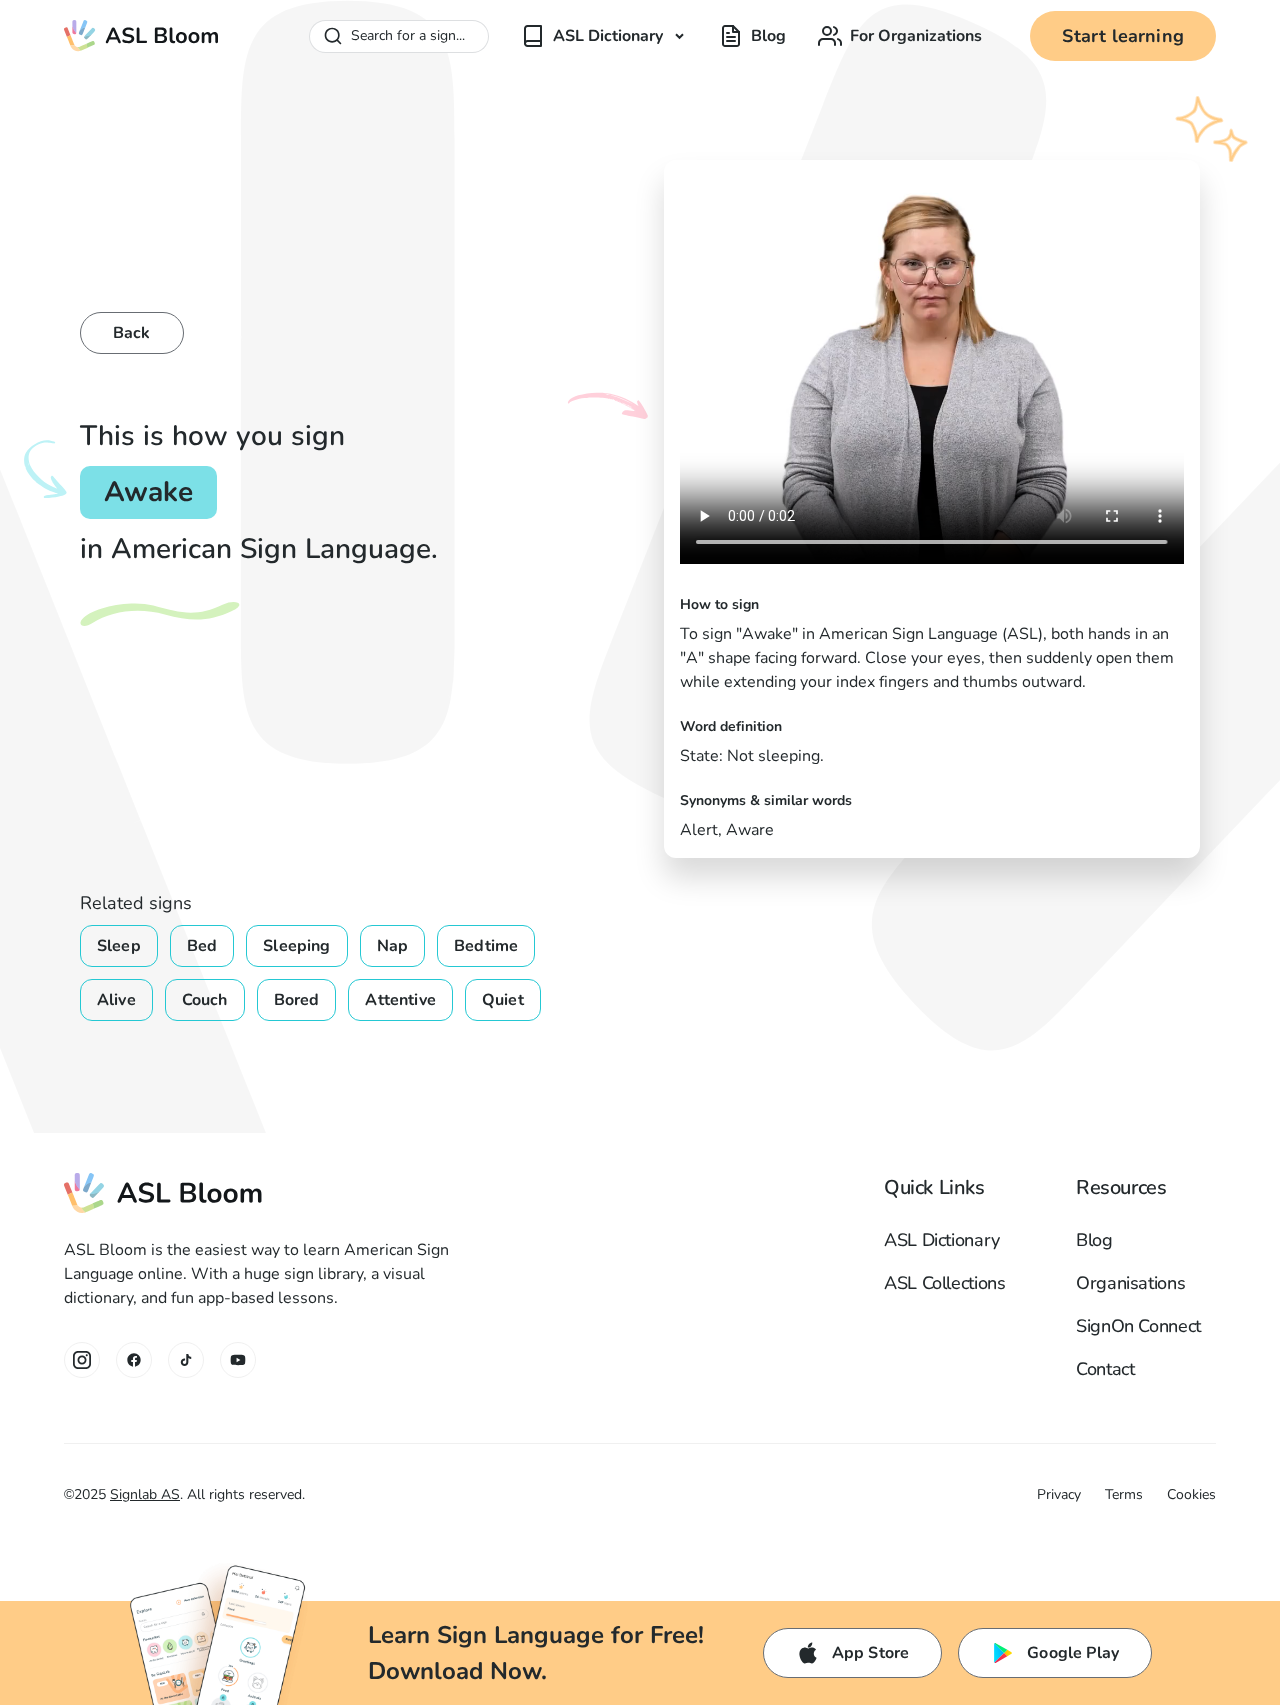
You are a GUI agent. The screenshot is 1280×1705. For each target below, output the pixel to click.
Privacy (1059, 1494)
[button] (604, 36)
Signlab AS (145, 1494)
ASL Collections (945, 1283)
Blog (1094, 1240)
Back (132, 333)
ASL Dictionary (942, 1240)
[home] (142, 36)
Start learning (1123, 36)
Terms (1124, 1494)
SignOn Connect (1138, 1326)
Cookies (1191, 1494)
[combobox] (399, 36)
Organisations (1130, 1283)
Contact (1105, 1369)
